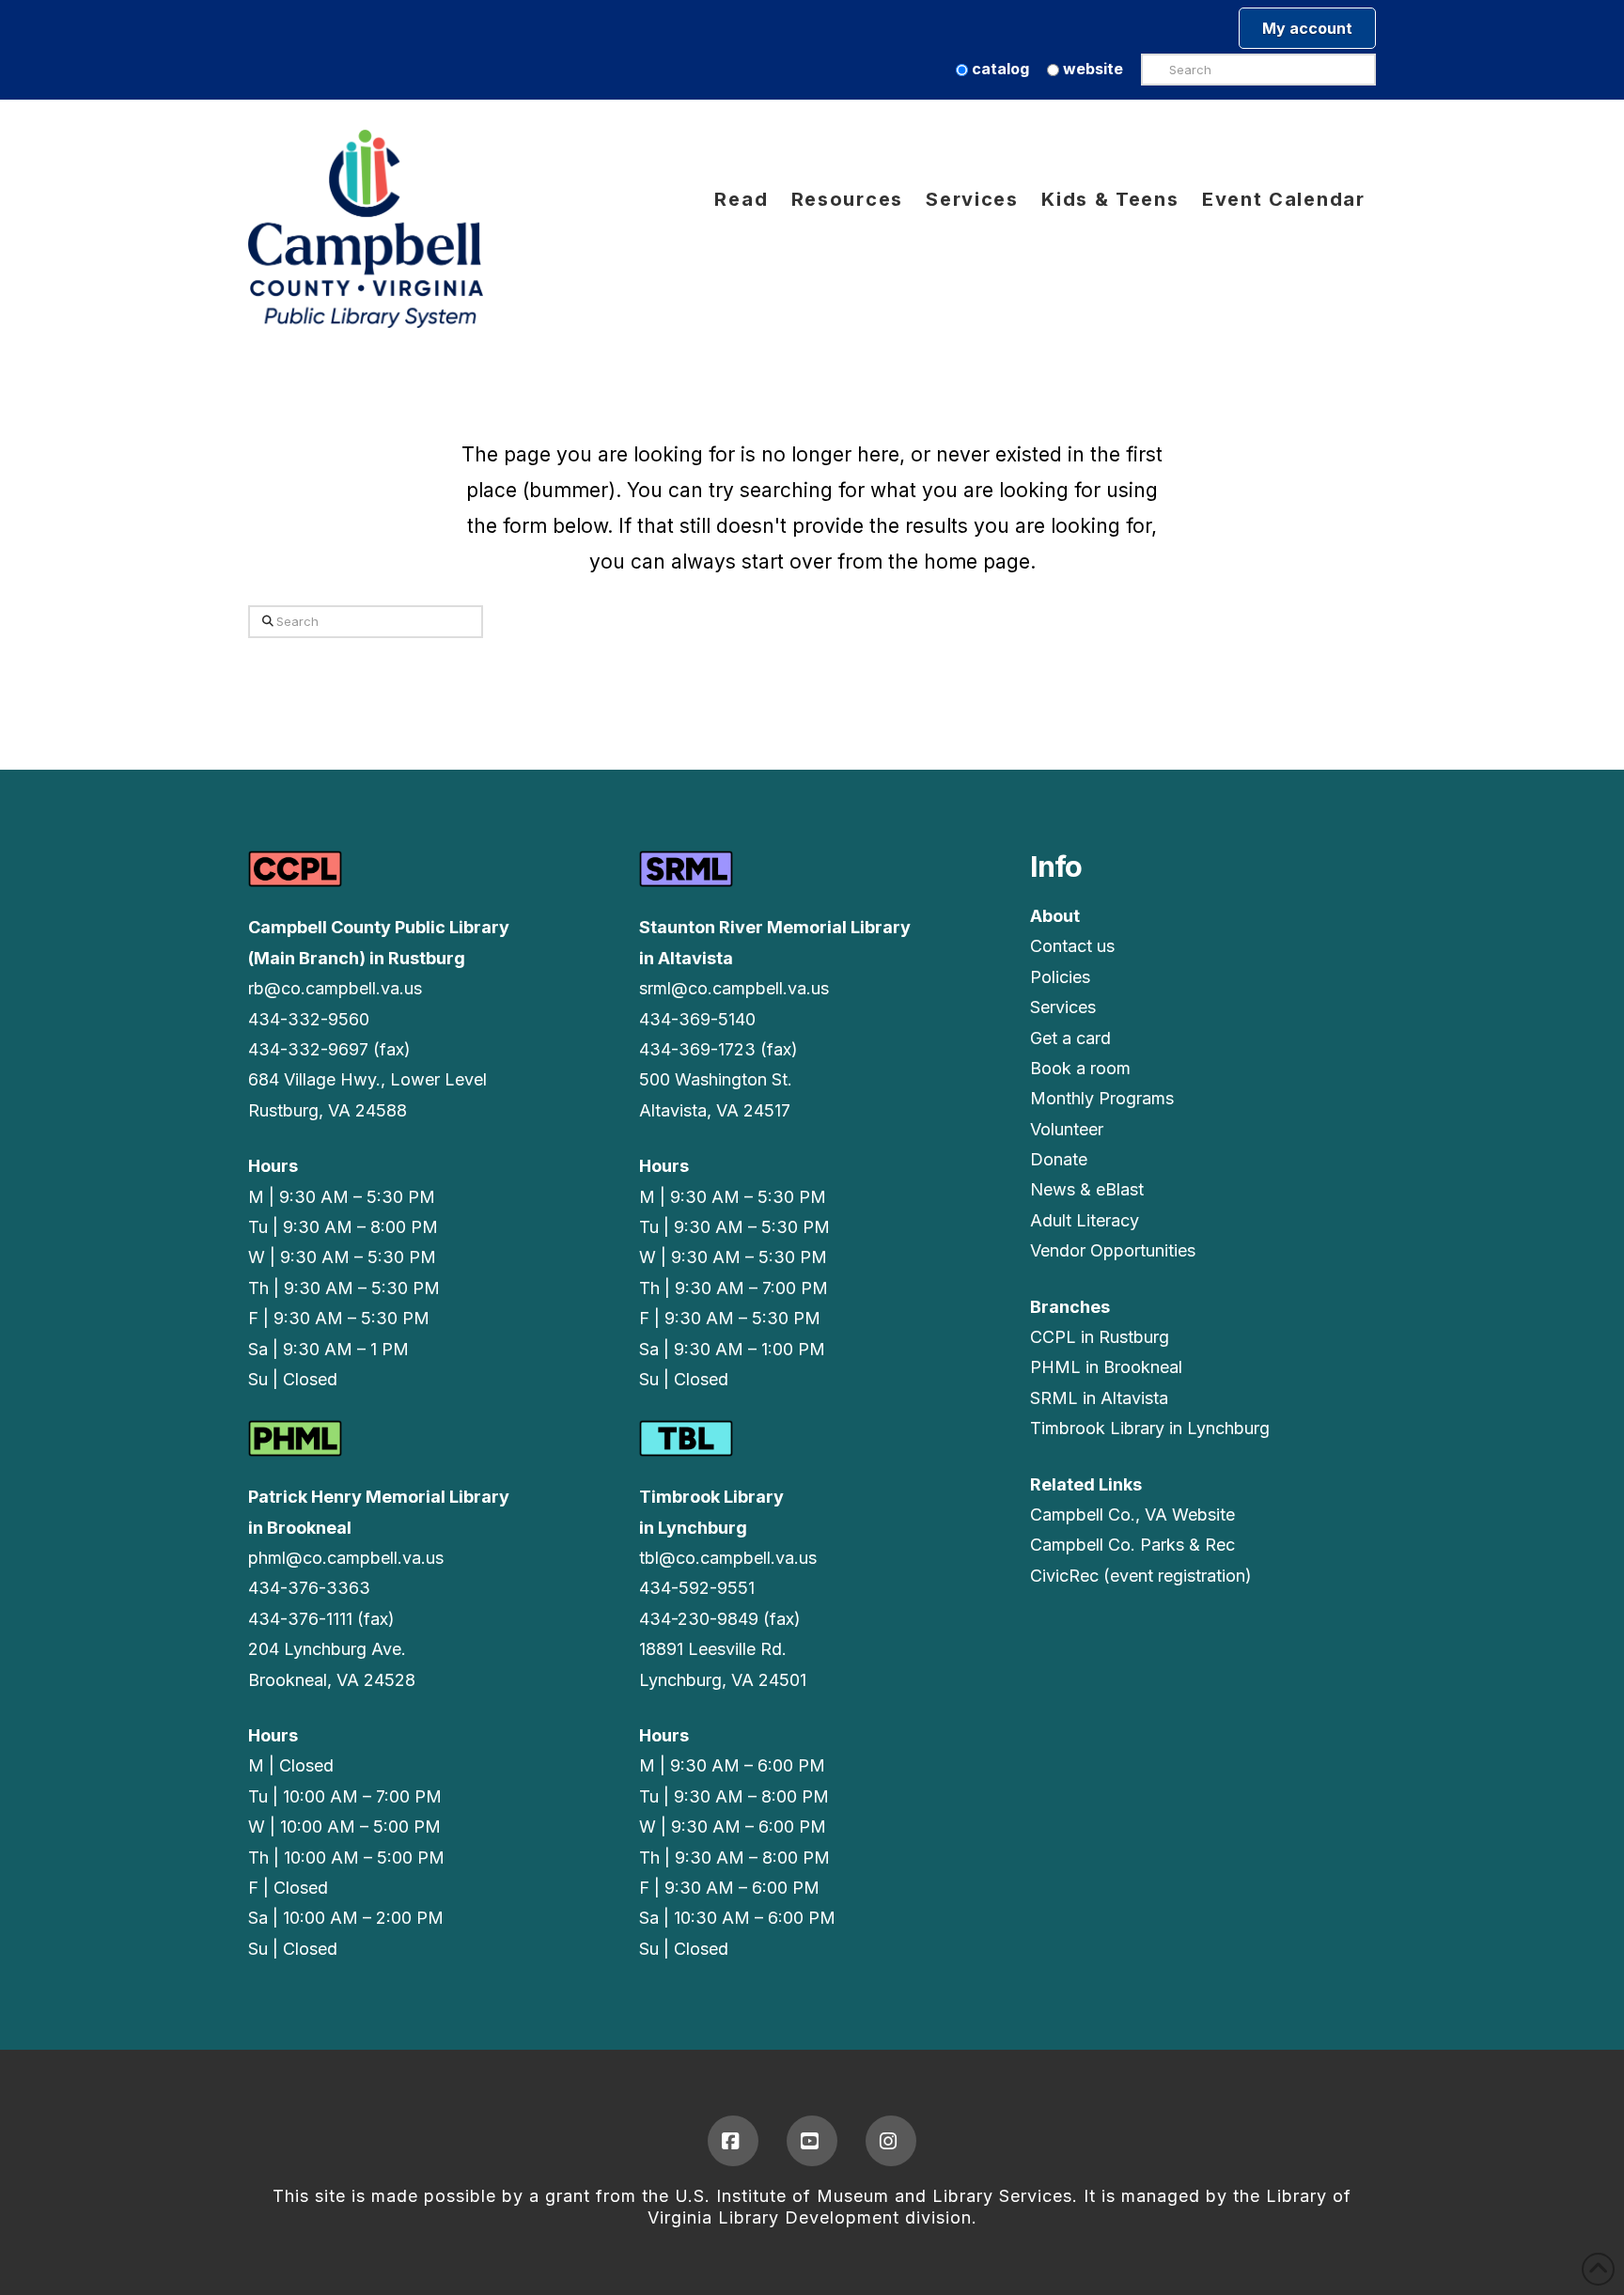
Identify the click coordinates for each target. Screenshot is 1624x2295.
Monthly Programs (1102, 1098)
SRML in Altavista (1099, 1398)
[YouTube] (812, 2141)
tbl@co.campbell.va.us (728, 1558)
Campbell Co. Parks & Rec (1132, 1545)
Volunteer (1067, 1129)
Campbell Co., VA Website (1132, 1514)
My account (1307, 28)
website (1091, 69)
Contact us (1072, 946)
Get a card (1070, 1038)
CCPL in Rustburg (1100, 1337)
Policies (1060, 977)
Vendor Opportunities (1113, 1250)
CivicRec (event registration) (1141, 1576)
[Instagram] (891, 2141)
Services (1063, 1007)
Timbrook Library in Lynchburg (1150, 1428)
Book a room (1080, 1068)
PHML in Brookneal (1106, 1367)
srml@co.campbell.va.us (734, 988)
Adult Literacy (1085, 1220)
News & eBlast (1087, 1189)
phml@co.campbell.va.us (346, 1558)
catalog (999, 69)
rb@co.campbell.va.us (335, 988)
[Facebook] (733, 2141)
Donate (1059, 1159)
